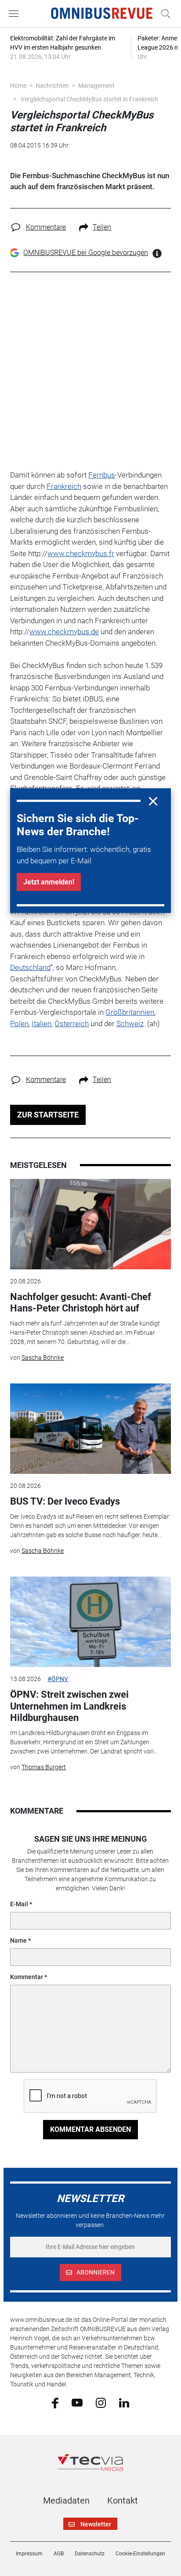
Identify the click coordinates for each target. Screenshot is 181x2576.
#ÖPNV (58, 1679)
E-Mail (19, 1904)
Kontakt (123, 2501)
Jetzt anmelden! (49, 882)
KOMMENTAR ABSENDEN (90, 2129)
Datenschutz (90, 2554)
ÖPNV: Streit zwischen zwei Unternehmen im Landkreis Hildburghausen (69, 1706)
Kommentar (27, 1977)
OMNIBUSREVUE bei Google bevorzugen (86, 253)
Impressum (29, 2554)
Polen (19, 1024)
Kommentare (46, 227)
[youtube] (77, 2402)
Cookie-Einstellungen (140, 2554)
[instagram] (101, 2402)
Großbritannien (130, 1012)
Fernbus (102, 475)
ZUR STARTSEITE (48, 1115)
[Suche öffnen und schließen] (163, 14)
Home (18, 86)
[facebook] (55, 2402)
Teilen (102, 227)
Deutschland (30, 967)
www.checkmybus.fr (81, 553)
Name (18, 1940)
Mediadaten (66, 2501)
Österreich (72, 1024)
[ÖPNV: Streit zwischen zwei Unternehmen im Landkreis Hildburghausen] (90, 1622)
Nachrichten (52, 86)
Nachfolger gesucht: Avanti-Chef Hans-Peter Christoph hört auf (81, 1302)
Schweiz (130, 1024)
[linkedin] (124, 2402)
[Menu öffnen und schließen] (16, 14)
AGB (59, 2554)
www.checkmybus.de (64, 632)
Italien (42, 1024)
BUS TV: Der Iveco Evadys (65, 1501)
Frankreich (64, 486)
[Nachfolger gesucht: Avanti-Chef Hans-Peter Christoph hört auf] (90, 1224)
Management (96, 86)
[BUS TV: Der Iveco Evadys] (90, 1429)
